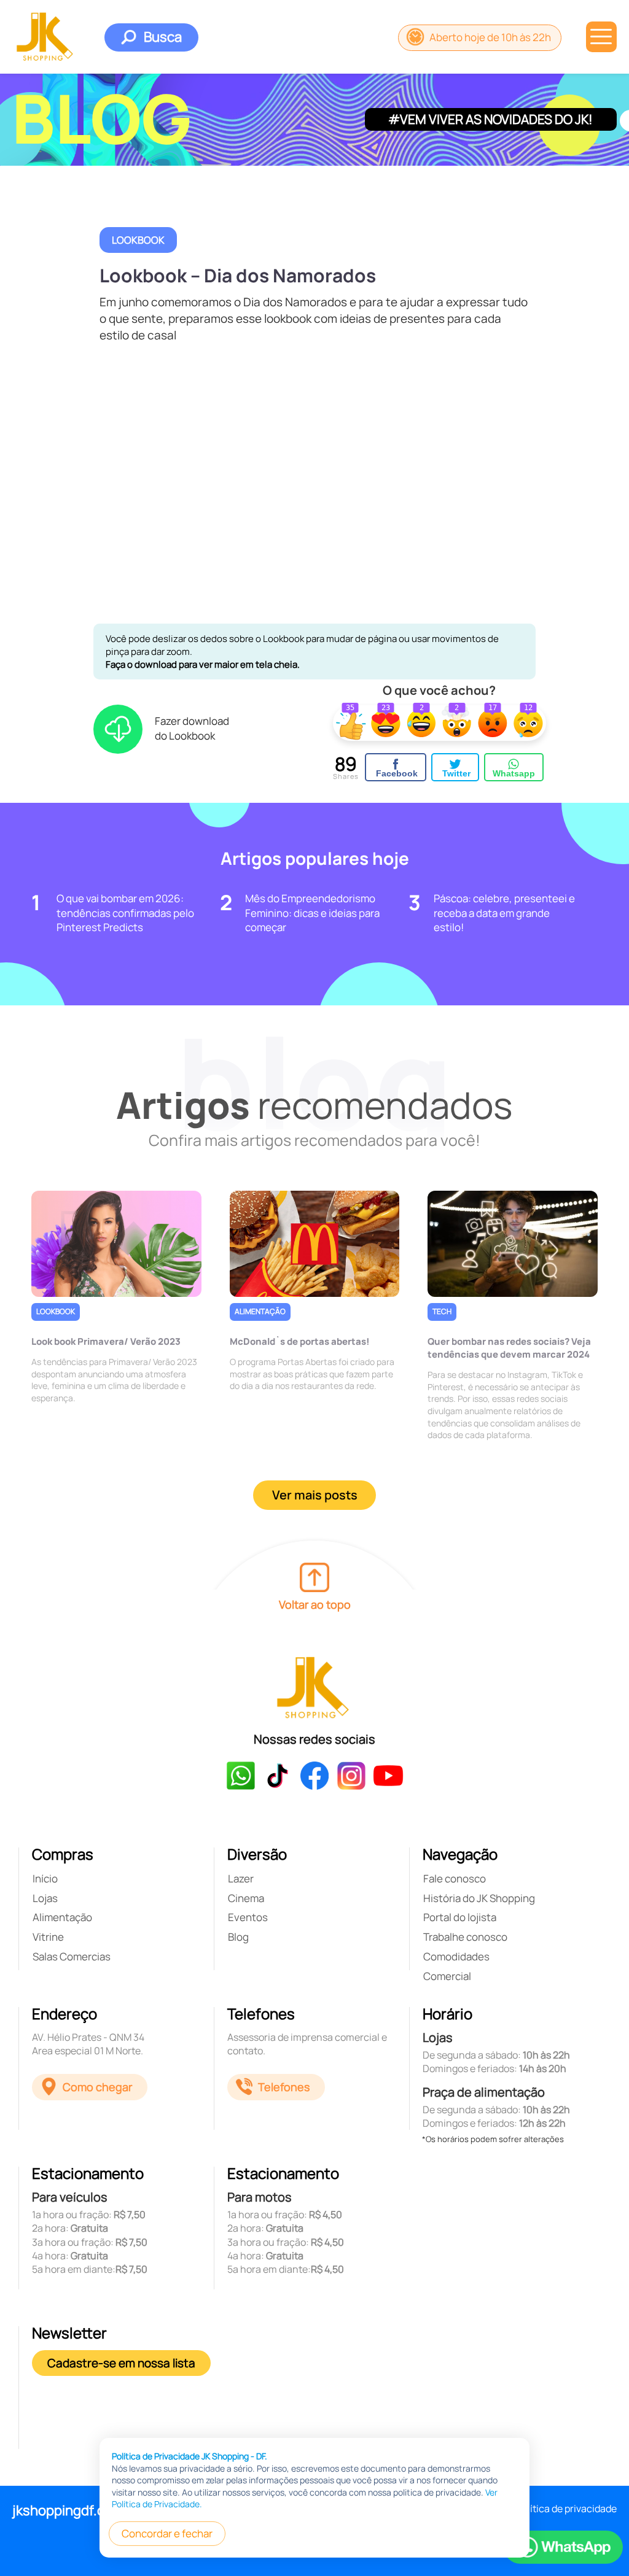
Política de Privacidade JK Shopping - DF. (189, 2456)
